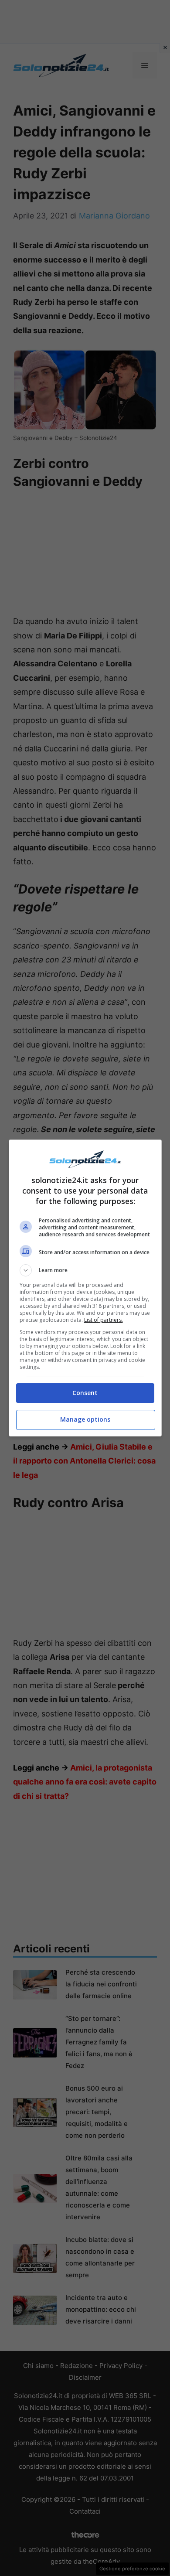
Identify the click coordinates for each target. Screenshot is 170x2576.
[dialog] (85, 1288)
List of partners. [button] (104, 1320)
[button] (85, 1270)
